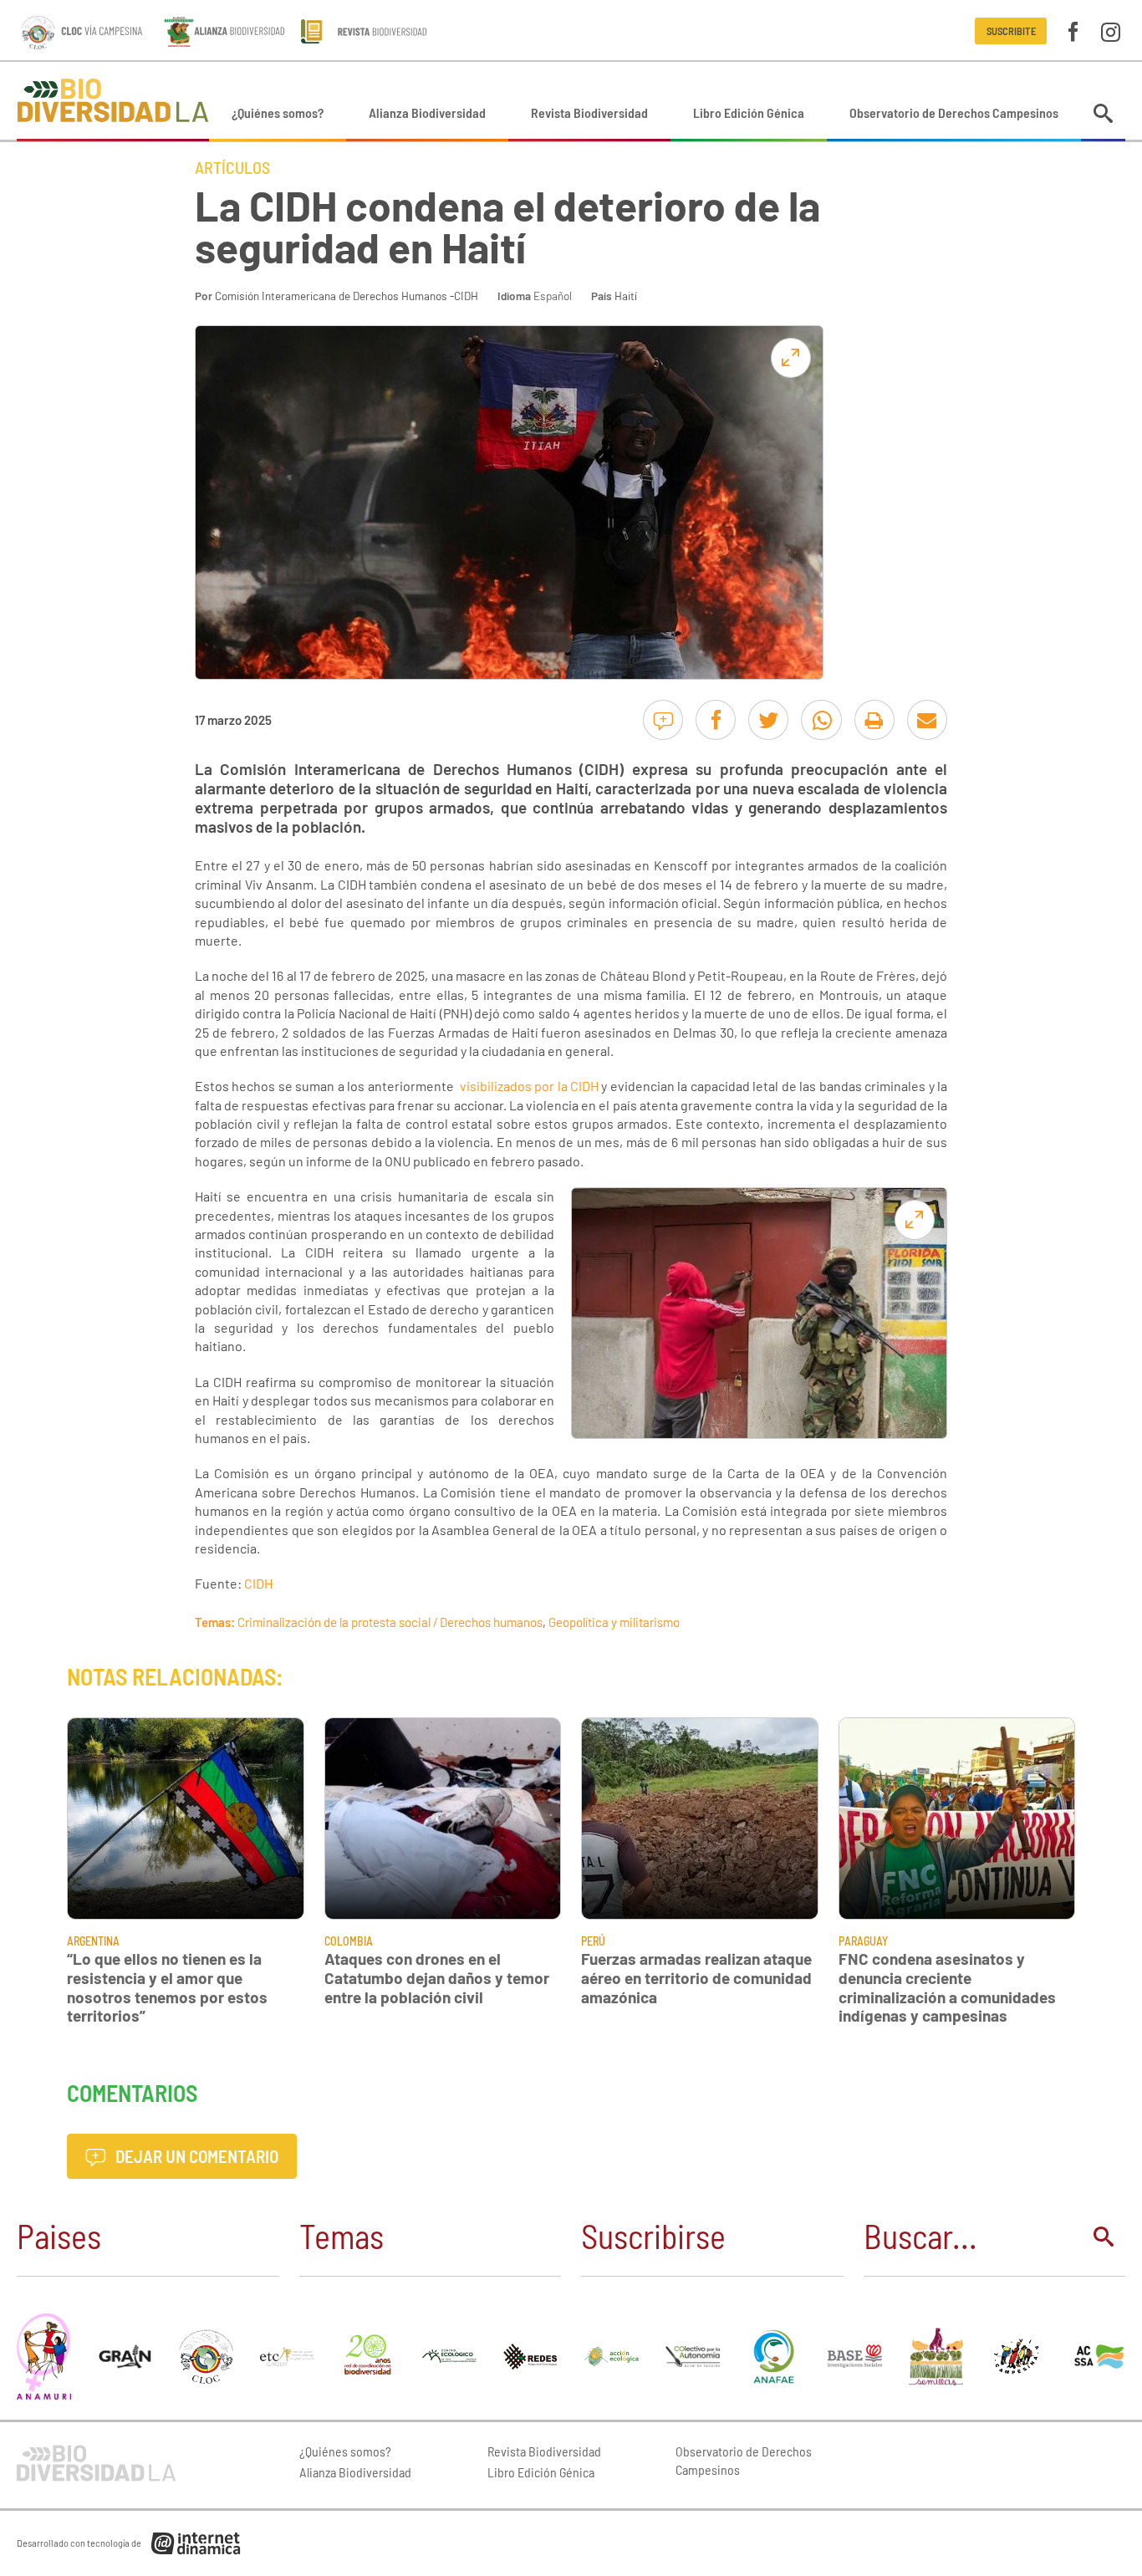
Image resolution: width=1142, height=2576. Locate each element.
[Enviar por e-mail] (927, 720)
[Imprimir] (874, 720)
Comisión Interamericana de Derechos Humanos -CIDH (347, 296)
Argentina (93, 1941)
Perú (593, 1941)
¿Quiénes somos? (278, 112)
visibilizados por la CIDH (529, 1086)
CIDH (258, 1583)
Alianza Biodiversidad (427, 112)
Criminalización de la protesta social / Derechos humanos (390, 1622)
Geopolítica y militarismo (614, 1622)
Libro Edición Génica (749, 112)
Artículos (232, 167)
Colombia (349, 1941)
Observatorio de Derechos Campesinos (954, 112)
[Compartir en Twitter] (768, 720)
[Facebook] (1073, 31)
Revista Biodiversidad (589, 112)
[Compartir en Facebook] (716, 720)
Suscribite (1011, 31)
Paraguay (863, 1941)
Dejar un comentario (195, 2156)
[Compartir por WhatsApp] (821, 720)
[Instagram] (1111, 31)
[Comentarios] (663, 720)
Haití (626, 296)
